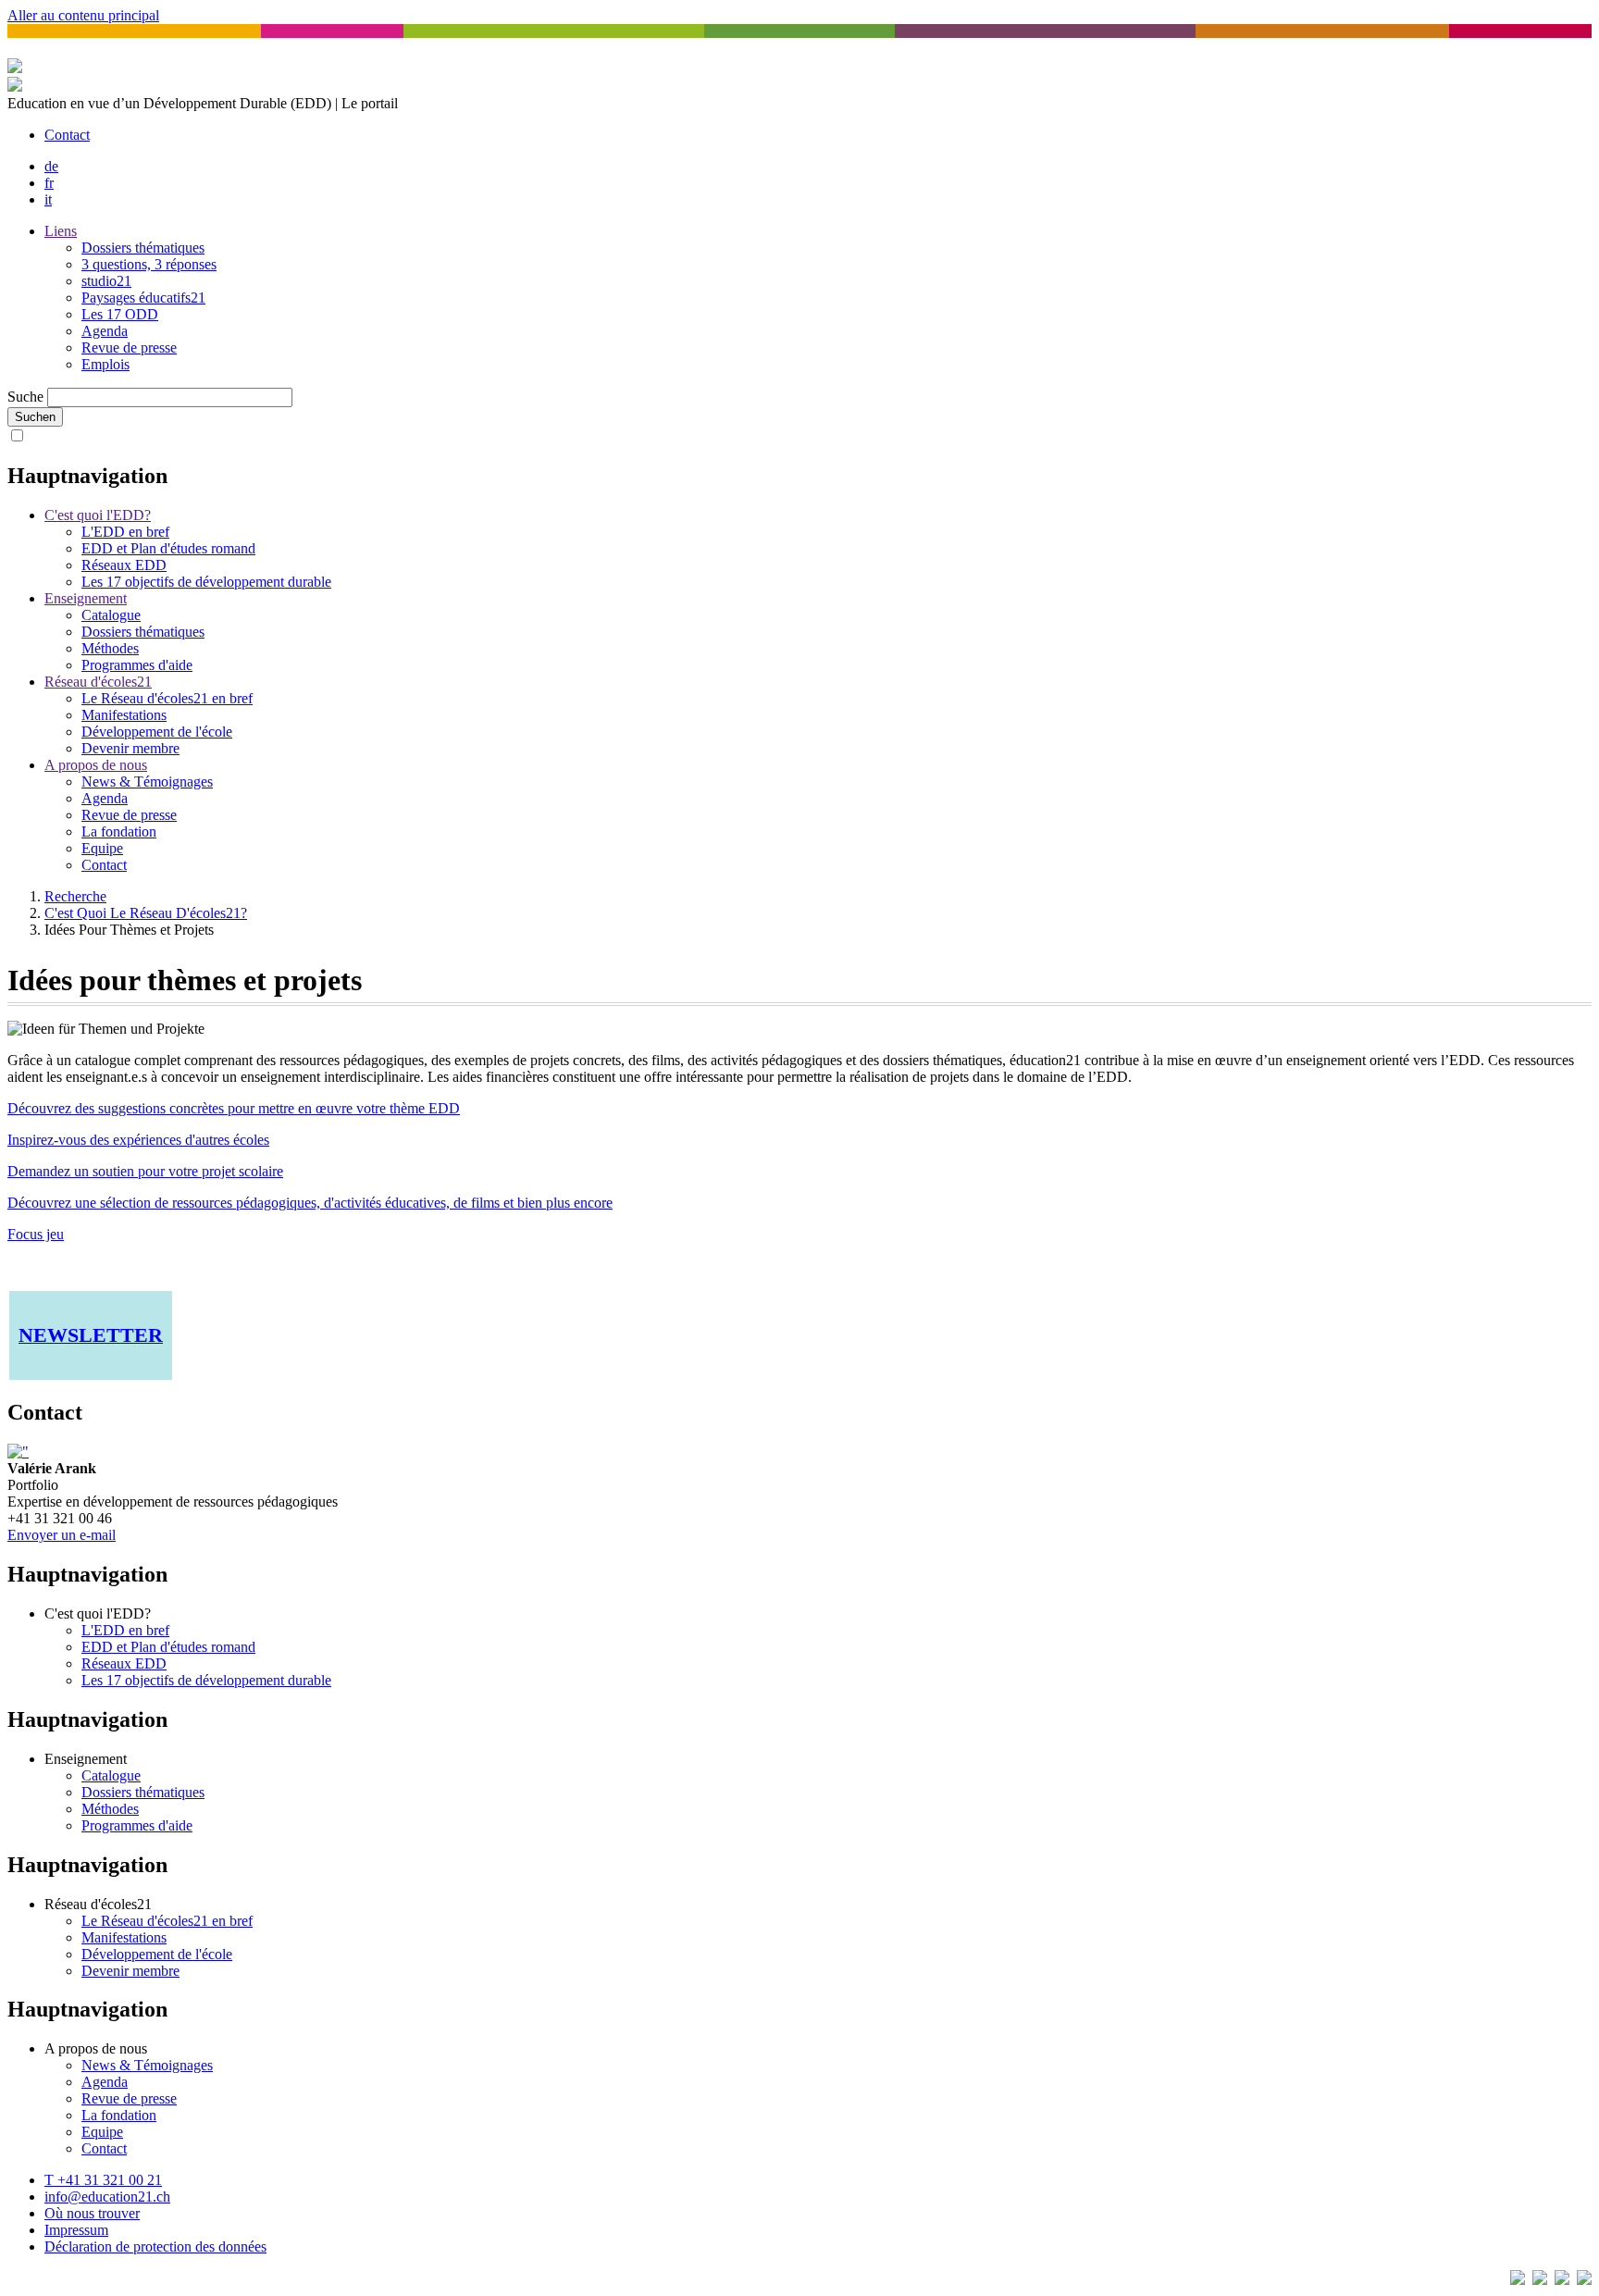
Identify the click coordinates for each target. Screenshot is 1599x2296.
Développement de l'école (157, 732)
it (48, 199)
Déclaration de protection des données (155, 2246)
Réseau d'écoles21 (98, 682)
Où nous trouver (92, 2213)
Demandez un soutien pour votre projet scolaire (145, 1171)
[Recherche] (15, 87)
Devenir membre (130, 748)
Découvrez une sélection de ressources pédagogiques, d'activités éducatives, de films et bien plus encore (310, 1203)
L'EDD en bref (125, 532)
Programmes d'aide (137, 665)
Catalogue (111, 615)
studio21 (106, 281)
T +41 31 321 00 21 (103, 2180)
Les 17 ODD (120, 314)
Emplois (105, 364)
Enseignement (86, 598)
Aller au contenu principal (83, 15)
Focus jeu (36, 1234)
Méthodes (110, 648)
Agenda (105, 331)
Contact (67, 135)
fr (49, 183)
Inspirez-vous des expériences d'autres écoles (138, 1140)
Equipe (102, 848)
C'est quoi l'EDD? (98, 515)
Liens (61, 231)
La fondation (119, 832)
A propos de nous (96, 765)
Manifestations (124, 715)
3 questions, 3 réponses (149, 264)
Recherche (75, 896)
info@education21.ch (107, 2197)
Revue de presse (129, 348)
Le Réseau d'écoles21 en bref (167, 698)
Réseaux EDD (124, 565)
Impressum (76, 2230)
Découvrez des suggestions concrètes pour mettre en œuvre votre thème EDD (234, 1108)
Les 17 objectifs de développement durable (206, 582)
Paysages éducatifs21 (143, 298)
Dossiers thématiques (143, 248)
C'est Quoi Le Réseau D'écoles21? (146, 913)
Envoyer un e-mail (62, 1535)
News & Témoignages (147, 782)
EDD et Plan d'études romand (168, 548)
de (51, 166)
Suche (25, 397)
